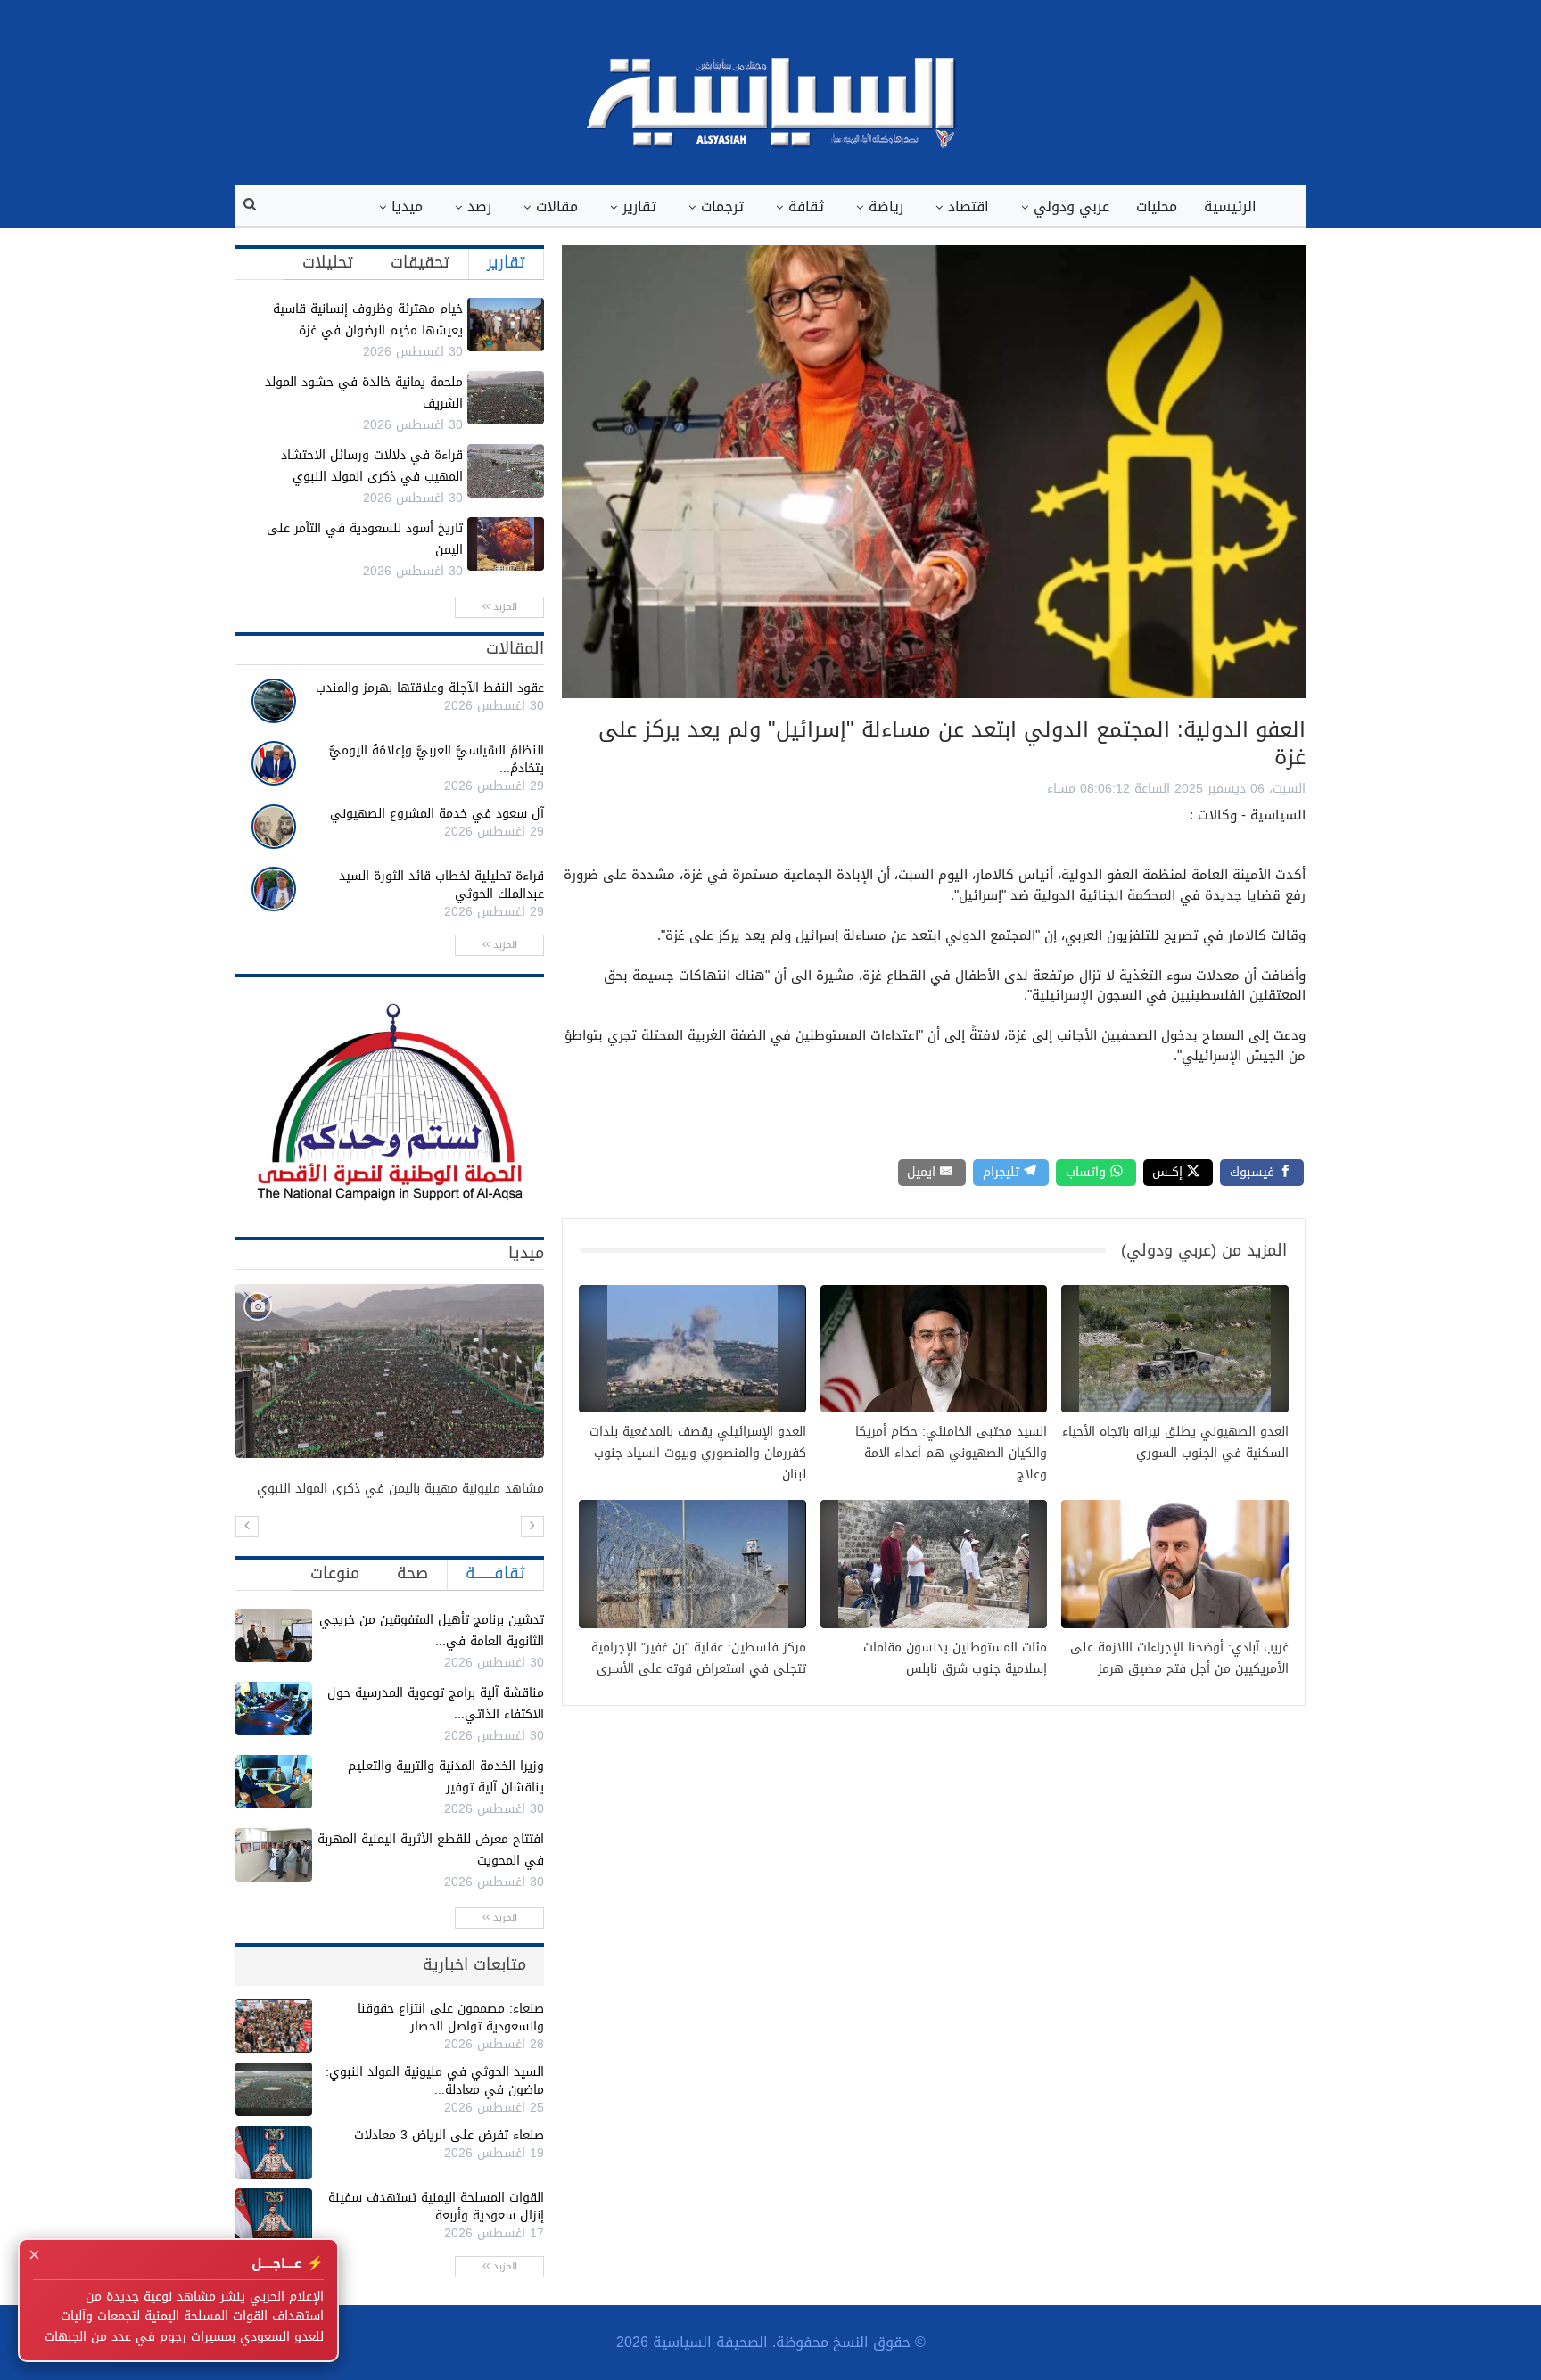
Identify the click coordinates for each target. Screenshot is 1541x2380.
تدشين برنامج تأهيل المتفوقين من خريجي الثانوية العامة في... (432, 1631)
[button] (247, 1527)
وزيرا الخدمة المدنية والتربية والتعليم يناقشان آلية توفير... (446, 1777)
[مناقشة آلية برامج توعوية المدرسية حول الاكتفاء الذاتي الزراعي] (274, 1709)
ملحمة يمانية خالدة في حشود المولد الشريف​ (364, 393)
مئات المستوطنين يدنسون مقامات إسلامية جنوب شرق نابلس (955, 1659)
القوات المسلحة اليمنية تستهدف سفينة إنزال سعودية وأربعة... (436, 2207)
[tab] (506, 262)
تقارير (639, 206)
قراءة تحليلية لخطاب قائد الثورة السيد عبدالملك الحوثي (441, 885)
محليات (1157, 206)
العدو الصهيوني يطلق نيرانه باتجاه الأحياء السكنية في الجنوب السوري (1175, 1443)
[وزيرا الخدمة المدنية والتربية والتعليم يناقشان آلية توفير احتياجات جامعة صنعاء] (274, 1782)
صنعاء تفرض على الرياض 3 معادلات (449, 2135)
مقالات (557, 206)
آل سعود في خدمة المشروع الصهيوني (437, 814)
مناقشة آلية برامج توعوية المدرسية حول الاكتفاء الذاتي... (436, 1704)
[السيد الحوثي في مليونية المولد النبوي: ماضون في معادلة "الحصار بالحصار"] (274, 2089)
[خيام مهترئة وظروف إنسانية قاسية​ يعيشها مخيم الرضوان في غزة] (506, 325)
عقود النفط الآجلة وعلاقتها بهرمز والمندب (430, 688)
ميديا (407, 206)
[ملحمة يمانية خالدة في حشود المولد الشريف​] (506, 398)
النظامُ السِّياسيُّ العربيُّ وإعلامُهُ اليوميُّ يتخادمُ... (437, 759)
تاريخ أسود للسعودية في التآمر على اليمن (365, 539)
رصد (479, 206)
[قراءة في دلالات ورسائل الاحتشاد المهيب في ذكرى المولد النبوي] (506, 471)
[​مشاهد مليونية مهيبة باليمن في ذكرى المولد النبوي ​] (390, 1371)
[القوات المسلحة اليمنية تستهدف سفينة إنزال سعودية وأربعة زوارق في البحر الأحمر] (274, 2215)
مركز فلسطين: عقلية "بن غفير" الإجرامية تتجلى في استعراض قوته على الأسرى (699, 1659)
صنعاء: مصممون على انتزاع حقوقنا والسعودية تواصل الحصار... (451, 2018)
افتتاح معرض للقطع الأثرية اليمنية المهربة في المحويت (431, 1850)
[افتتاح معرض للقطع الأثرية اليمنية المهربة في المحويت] (274, 1855)
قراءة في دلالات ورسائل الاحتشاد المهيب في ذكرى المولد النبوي (372, 466)
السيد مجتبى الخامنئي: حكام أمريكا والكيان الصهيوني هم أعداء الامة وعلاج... (951, 1454)
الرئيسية (1230, 206)
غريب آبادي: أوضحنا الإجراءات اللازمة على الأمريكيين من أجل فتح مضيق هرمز (1179, 1659)
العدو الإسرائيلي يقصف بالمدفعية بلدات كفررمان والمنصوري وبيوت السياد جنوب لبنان (698, 1454)
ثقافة (806, 206)
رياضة (886, 206)
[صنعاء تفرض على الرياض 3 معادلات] (274, 2153)
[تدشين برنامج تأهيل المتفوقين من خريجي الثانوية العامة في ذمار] (274, 1635)
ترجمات (722, 206)
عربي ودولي (1071, 206)
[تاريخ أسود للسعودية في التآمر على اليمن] (506, 544)
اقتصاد (968, 206)
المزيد (503, 607)
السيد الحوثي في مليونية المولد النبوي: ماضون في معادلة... (435, 2081)
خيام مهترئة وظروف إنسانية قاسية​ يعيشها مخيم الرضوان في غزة (368, 320)
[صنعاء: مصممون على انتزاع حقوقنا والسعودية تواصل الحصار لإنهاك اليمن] (274, 2026)
